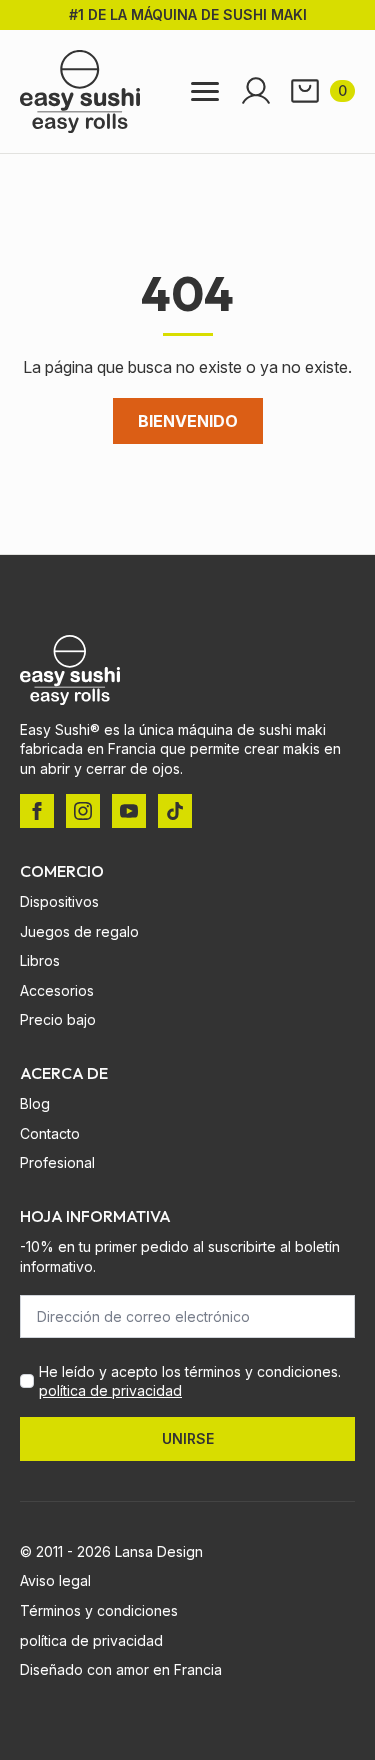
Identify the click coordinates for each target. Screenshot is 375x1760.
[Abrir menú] (205, 91)
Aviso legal (55, 1580)
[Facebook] (37, 811)
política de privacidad (110, 1390)
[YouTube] (129, 811)
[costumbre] (175, 811)
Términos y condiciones (99, 1610)
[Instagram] (83, 811)
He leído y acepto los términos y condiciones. (190, 1381)
